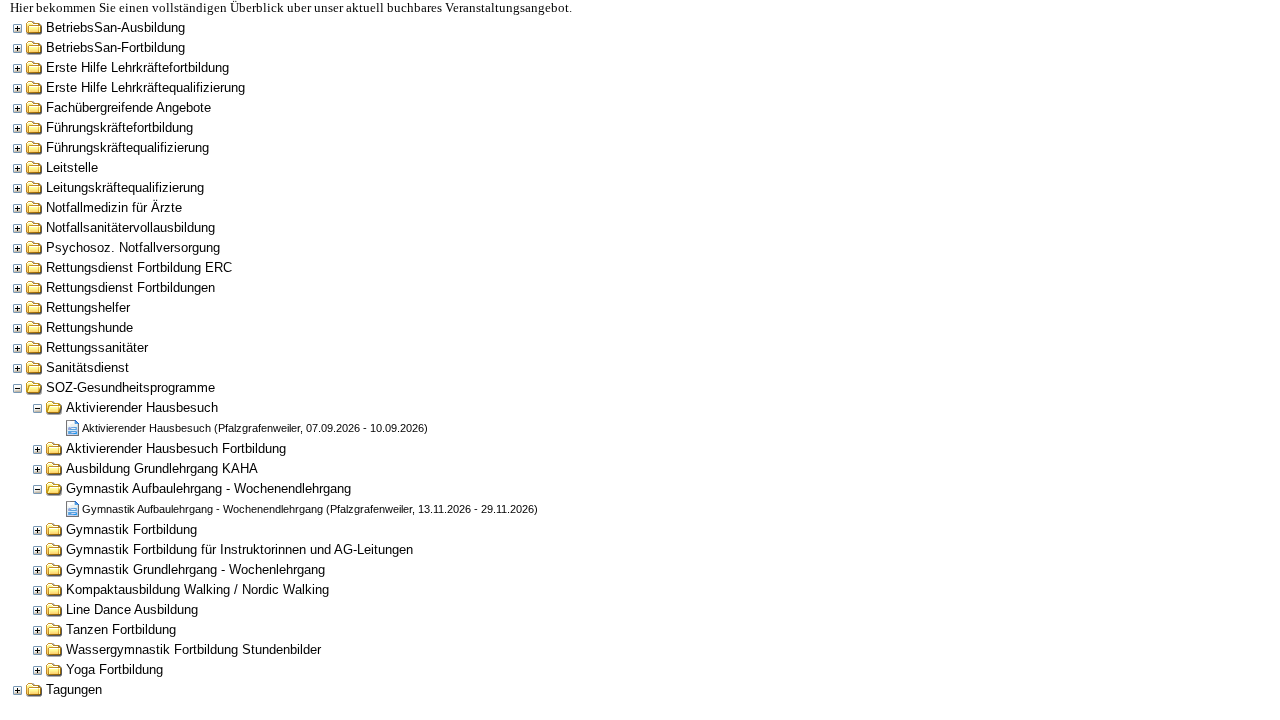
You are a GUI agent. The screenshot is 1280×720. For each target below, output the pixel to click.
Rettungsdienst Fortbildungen (130, 287)
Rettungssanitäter (97, 347)
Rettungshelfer (88, 307)
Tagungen (74, 689)
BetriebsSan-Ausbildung (115, 27)
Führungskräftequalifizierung (127, 147)
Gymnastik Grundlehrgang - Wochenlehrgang (195, 569)
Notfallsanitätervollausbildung (130, 227)
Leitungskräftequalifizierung (125, 187)
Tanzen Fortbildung (121, 629)
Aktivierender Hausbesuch (142, 407)
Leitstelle (72, 167)
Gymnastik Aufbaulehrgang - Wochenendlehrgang (208, 488)
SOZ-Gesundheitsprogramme (130, 387)
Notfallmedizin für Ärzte (114, 207)
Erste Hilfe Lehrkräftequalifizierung (145, 87)
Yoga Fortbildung (114, 669)
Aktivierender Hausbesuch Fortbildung (176, 448)
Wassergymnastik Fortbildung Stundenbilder (193, 649)
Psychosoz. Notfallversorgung (133, 247)
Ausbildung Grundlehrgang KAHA (162, 468)
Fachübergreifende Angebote (128, 107)
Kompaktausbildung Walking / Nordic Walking (197, 589)
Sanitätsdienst (87, 367)
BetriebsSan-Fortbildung (115, 47)
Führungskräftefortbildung (119, 127)
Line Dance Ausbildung (132, 609)
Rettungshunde (89, 327)
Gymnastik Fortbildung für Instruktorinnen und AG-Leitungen (239, 549)
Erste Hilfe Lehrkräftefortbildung (137, 67)
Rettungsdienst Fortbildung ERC (139, 267)
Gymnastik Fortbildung (131, 529)
